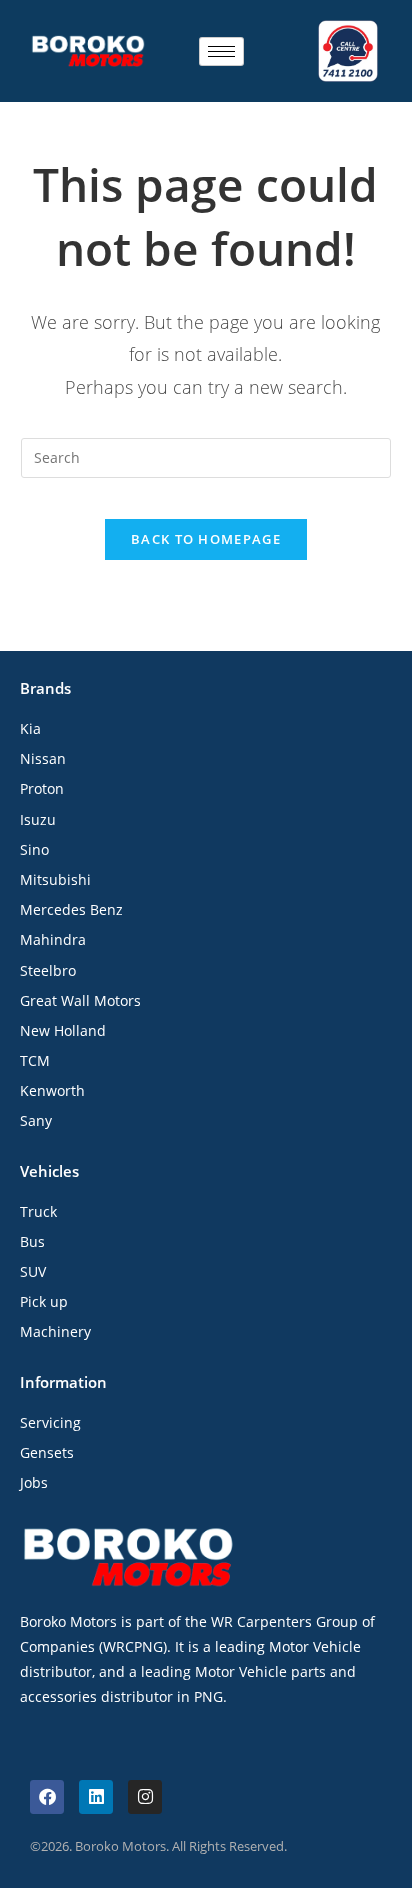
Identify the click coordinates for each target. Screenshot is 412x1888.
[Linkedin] (96, 1797)
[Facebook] (47, 1797)
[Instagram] (145, 1797)
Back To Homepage (206, 539)
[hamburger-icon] (221, 51)
